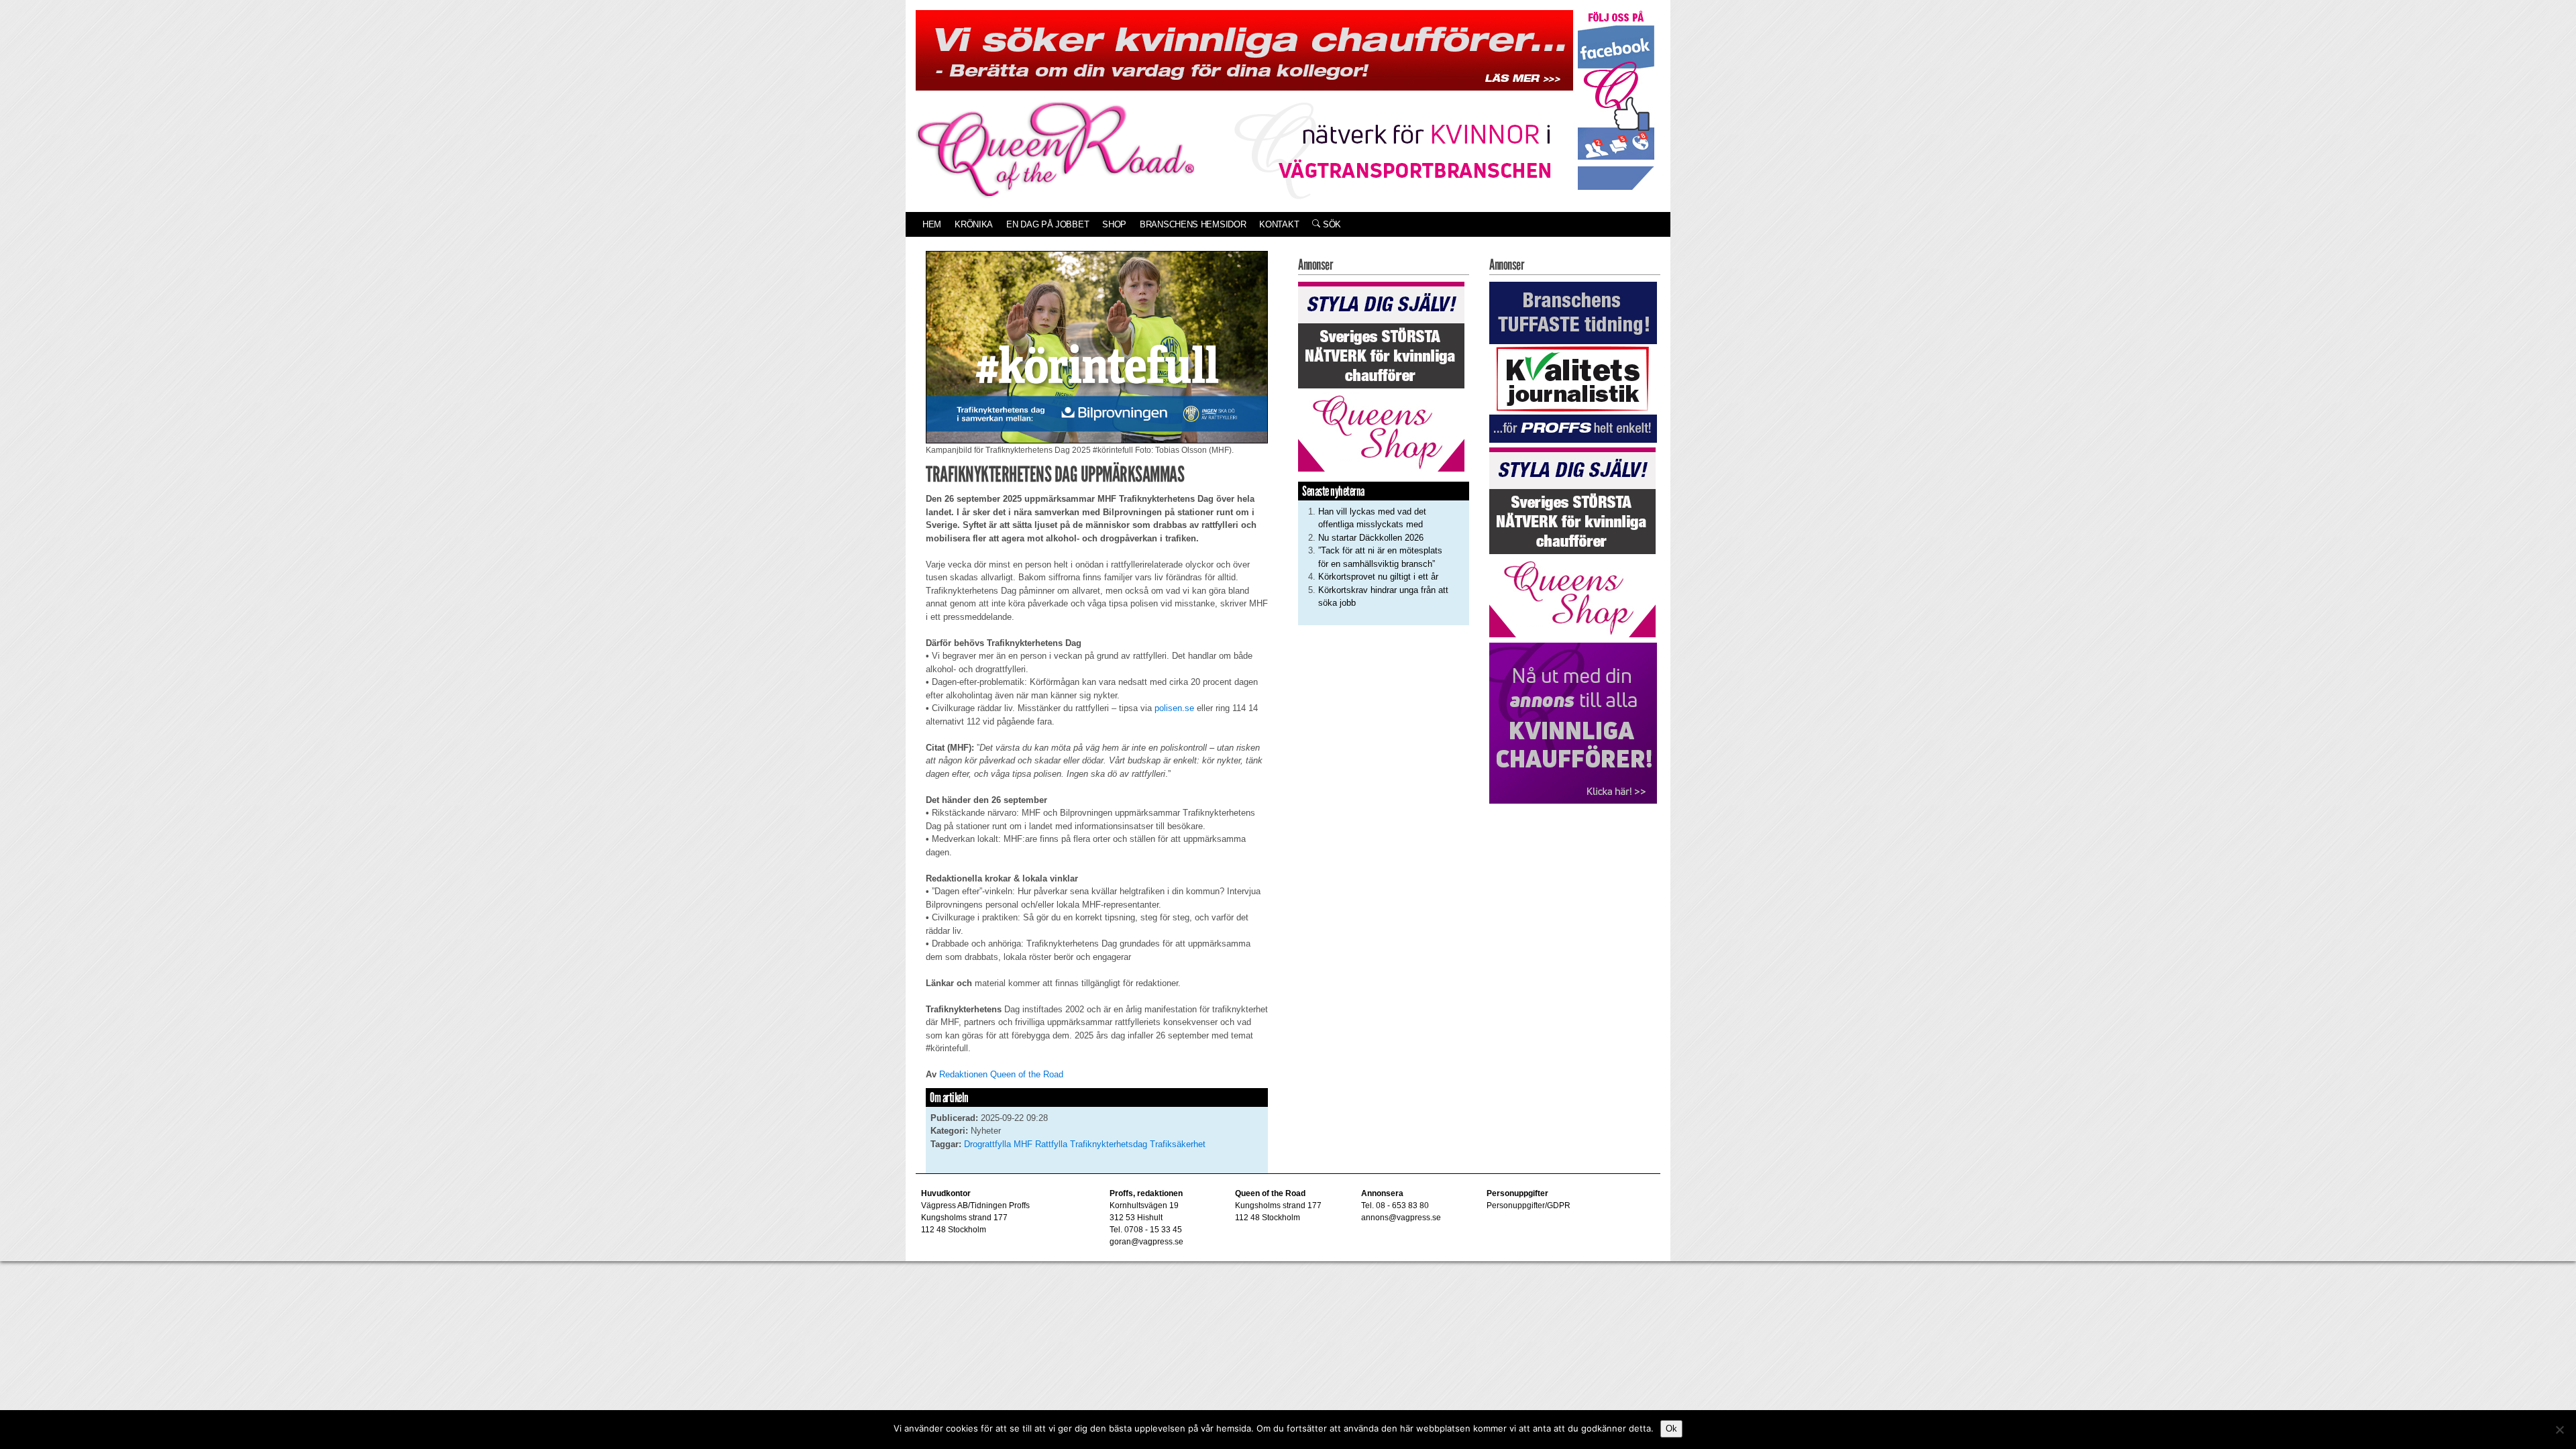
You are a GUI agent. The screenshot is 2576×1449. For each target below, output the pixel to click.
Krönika (974, 224)
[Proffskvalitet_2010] (1573, 361)
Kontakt (1279, 224)
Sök (1331, 224)
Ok (1671, 1429)
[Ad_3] (1573, 722)
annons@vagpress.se (1401, 1218)
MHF (1023, 1144)
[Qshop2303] (1381, 375)
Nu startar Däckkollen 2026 (1371, 538)
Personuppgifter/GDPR (1528, 1205)
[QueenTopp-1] (1244, 49)
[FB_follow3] (1616, 100)
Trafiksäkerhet (1178, 1144)
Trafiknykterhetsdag (1109, 1144)
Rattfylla (1051, 1144)
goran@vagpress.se (1146, 1242)
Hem (932, 224)
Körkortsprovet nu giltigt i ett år (1378, 577)
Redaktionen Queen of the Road (1001, 1074)
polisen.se (1174, 708)
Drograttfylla (987, 1144)
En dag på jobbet (1048, 224)
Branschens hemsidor (1193, 224)
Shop (1114, 224)
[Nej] (2559, 1430)
